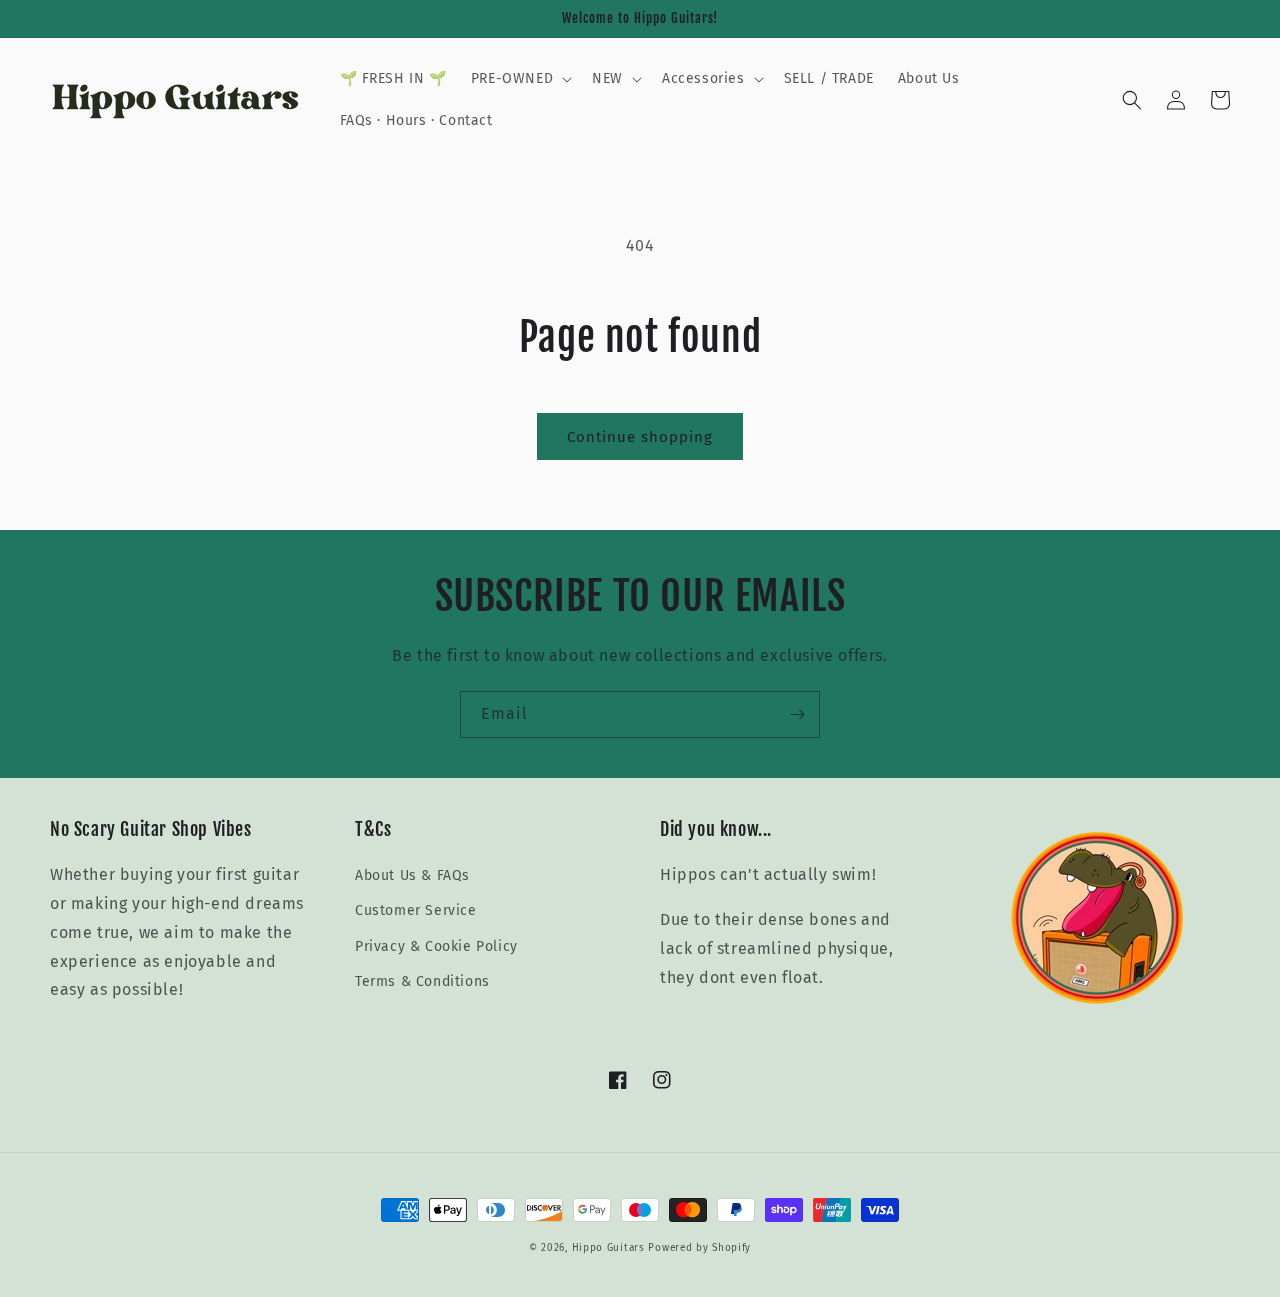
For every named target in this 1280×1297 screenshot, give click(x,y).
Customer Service (416, 910)
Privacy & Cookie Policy (436, 946)
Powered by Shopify (699, 1248)
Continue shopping (640, 437)
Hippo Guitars (608, 1248)
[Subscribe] (797, 714)
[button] (519, 79)
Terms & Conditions (422, 981)
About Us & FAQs (412, 875)
